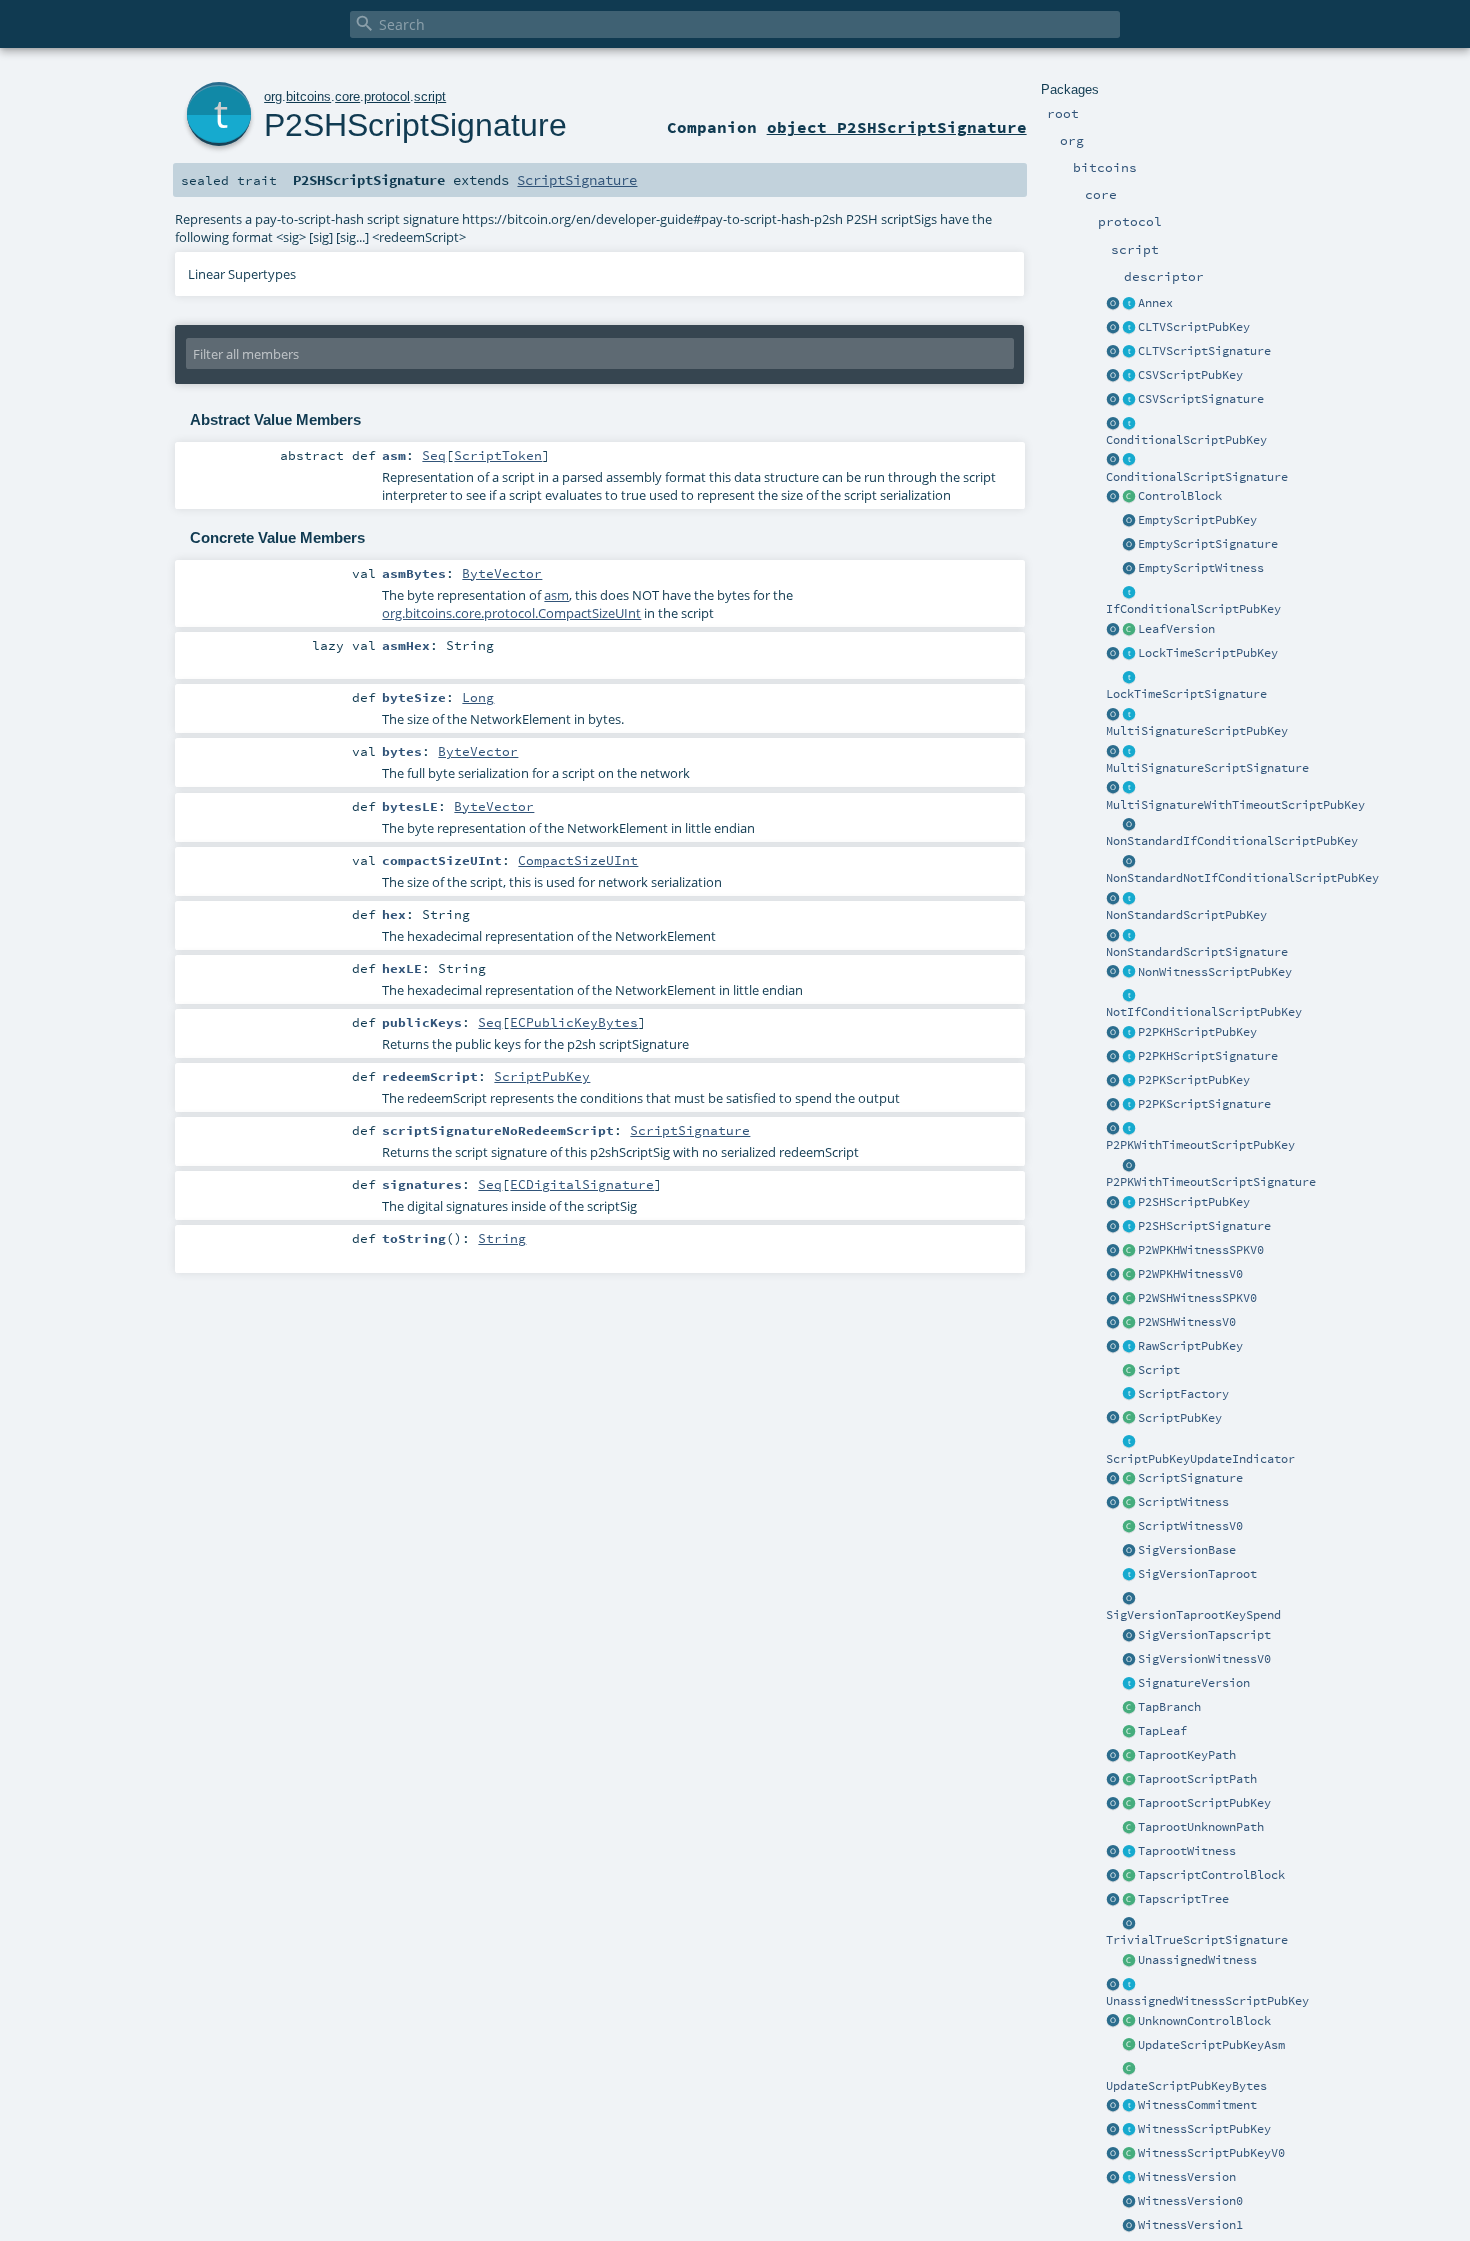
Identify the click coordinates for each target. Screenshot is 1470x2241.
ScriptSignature (1190, 1478)
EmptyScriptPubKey (1197, 520)
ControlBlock (1180, 496)
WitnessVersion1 (1190, 2225)
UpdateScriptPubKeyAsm (1211, 2045)
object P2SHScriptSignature (897, 127)
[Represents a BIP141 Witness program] (1129, 2154)
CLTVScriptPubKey (1194, 327)
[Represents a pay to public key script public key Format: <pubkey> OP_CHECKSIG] (1129, 1081)
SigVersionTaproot (1197, 1574)
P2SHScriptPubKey (1194, 1202)
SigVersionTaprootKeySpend (1193, 1615)
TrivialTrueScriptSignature (1197, 1940)
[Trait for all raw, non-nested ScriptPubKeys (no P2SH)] (1129, 1347)
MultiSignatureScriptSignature (1207, 768)
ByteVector (502, 573)
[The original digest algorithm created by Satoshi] (1129, 1551)
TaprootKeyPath (1187, 1755)
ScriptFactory (1183, 1394)
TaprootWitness (1187, 1851)
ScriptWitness (1183, 1502)
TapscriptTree (1183, 1899)
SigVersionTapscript (1204, 1635)
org (273, 96)
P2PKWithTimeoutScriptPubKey (1200, 1145)
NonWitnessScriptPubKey (1215, 972)
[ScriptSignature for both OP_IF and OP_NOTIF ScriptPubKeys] (1129, 461)
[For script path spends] (1129, 1636)
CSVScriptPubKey (1190, 375)
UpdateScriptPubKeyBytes (1186, 2086)
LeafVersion (1176, 629)
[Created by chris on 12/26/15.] (1129, 1419)
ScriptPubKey (1180, 1418)
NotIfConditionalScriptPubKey (1204, 1012)
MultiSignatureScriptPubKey (1197, 731)
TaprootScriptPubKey (1204, 1803)
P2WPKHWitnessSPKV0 (1201, 1250)
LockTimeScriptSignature (1186, 694)
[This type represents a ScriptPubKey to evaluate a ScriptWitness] (1129, 2130)
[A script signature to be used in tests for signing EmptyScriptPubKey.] (1129, 1924)
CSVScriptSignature (1201, 399)
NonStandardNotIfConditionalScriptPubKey (1242, 878)
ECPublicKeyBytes (574, 1022)
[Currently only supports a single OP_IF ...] (1129, 424)
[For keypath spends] (1129, 1599)
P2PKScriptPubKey (1194, 1080)
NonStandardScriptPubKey (1186, 915)
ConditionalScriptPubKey (1186, 440)
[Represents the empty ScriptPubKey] (1129, 521)
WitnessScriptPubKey (1204, 2129)
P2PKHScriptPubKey (1197, 1032)
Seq (434, 455)
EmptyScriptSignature (1208, 544)
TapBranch (1169, 1707)
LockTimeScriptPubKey (1208, 653)
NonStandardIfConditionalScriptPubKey (1232, 841)
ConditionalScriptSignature (1197, 477)
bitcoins (308, 96)
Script (1159, 1370)
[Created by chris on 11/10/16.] (1129, 1503)
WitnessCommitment (1197, 2105)
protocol (387, 96)
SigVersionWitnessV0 (1204, 1659)
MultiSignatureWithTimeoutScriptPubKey (1235, 805)
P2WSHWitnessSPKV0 (1197, 1298)
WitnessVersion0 (1190, 2201)
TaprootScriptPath (1197, 1779)
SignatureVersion (1194, 1683)
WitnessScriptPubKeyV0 (1211, 2153)
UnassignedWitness (1197, 1960)
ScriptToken (498, 455)
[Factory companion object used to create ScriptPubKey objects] (1113, 1419)
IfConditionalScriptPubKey (1193, 609)
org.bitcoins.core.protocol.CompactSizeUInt (511, 613)
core (347, 96)
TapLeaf (1162, 1731)
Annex (1155, 303)
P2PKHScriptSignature (1208, 1056)
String (502, 1238)
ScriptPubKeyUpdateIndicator (1200, 1459)
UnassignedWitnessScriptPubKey (1207, 2001)
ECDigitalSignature (582, 1184)
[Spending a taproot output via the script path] (1129, 1780)
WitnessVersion (1187, 2177)
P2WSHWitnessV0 (1187, 1322)
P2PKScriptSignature (1204, 1104)
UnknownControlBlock (1204, 2021)
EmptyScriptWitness (1201, 568)
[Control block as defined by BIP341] (1129, 497)
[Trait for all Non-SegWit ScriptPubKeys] (1129, 973)
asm (556, 595)
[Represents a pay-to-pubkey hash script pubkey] (1129, 1033)
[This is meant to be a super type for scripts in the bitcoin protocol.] (1129, 1371)
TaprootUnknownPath (1201, 1827)
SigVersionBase (1187, 1550)
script (430, 96)
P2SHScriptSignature (1204, 1226)
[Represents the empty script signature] (1129, 545)
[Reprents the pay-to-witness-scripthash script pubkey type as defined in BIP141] (1129, 1299)
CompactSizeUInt (578, 860)
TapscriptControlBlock (1211, 1875)
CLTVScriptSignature (1204, 351)
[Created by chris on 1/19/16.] (1129, 1443)
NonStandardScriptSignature (1197, 952)
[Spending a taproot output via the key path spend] (1129, 1756)
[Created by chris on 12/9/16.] (1129, 1395)
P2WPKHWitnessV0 (1190, 1274)
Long (478, 697)
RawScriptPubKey (1190, 1346)
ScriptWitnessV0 (1190, 1526)
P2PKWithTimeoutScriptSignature (1211, 1182)
